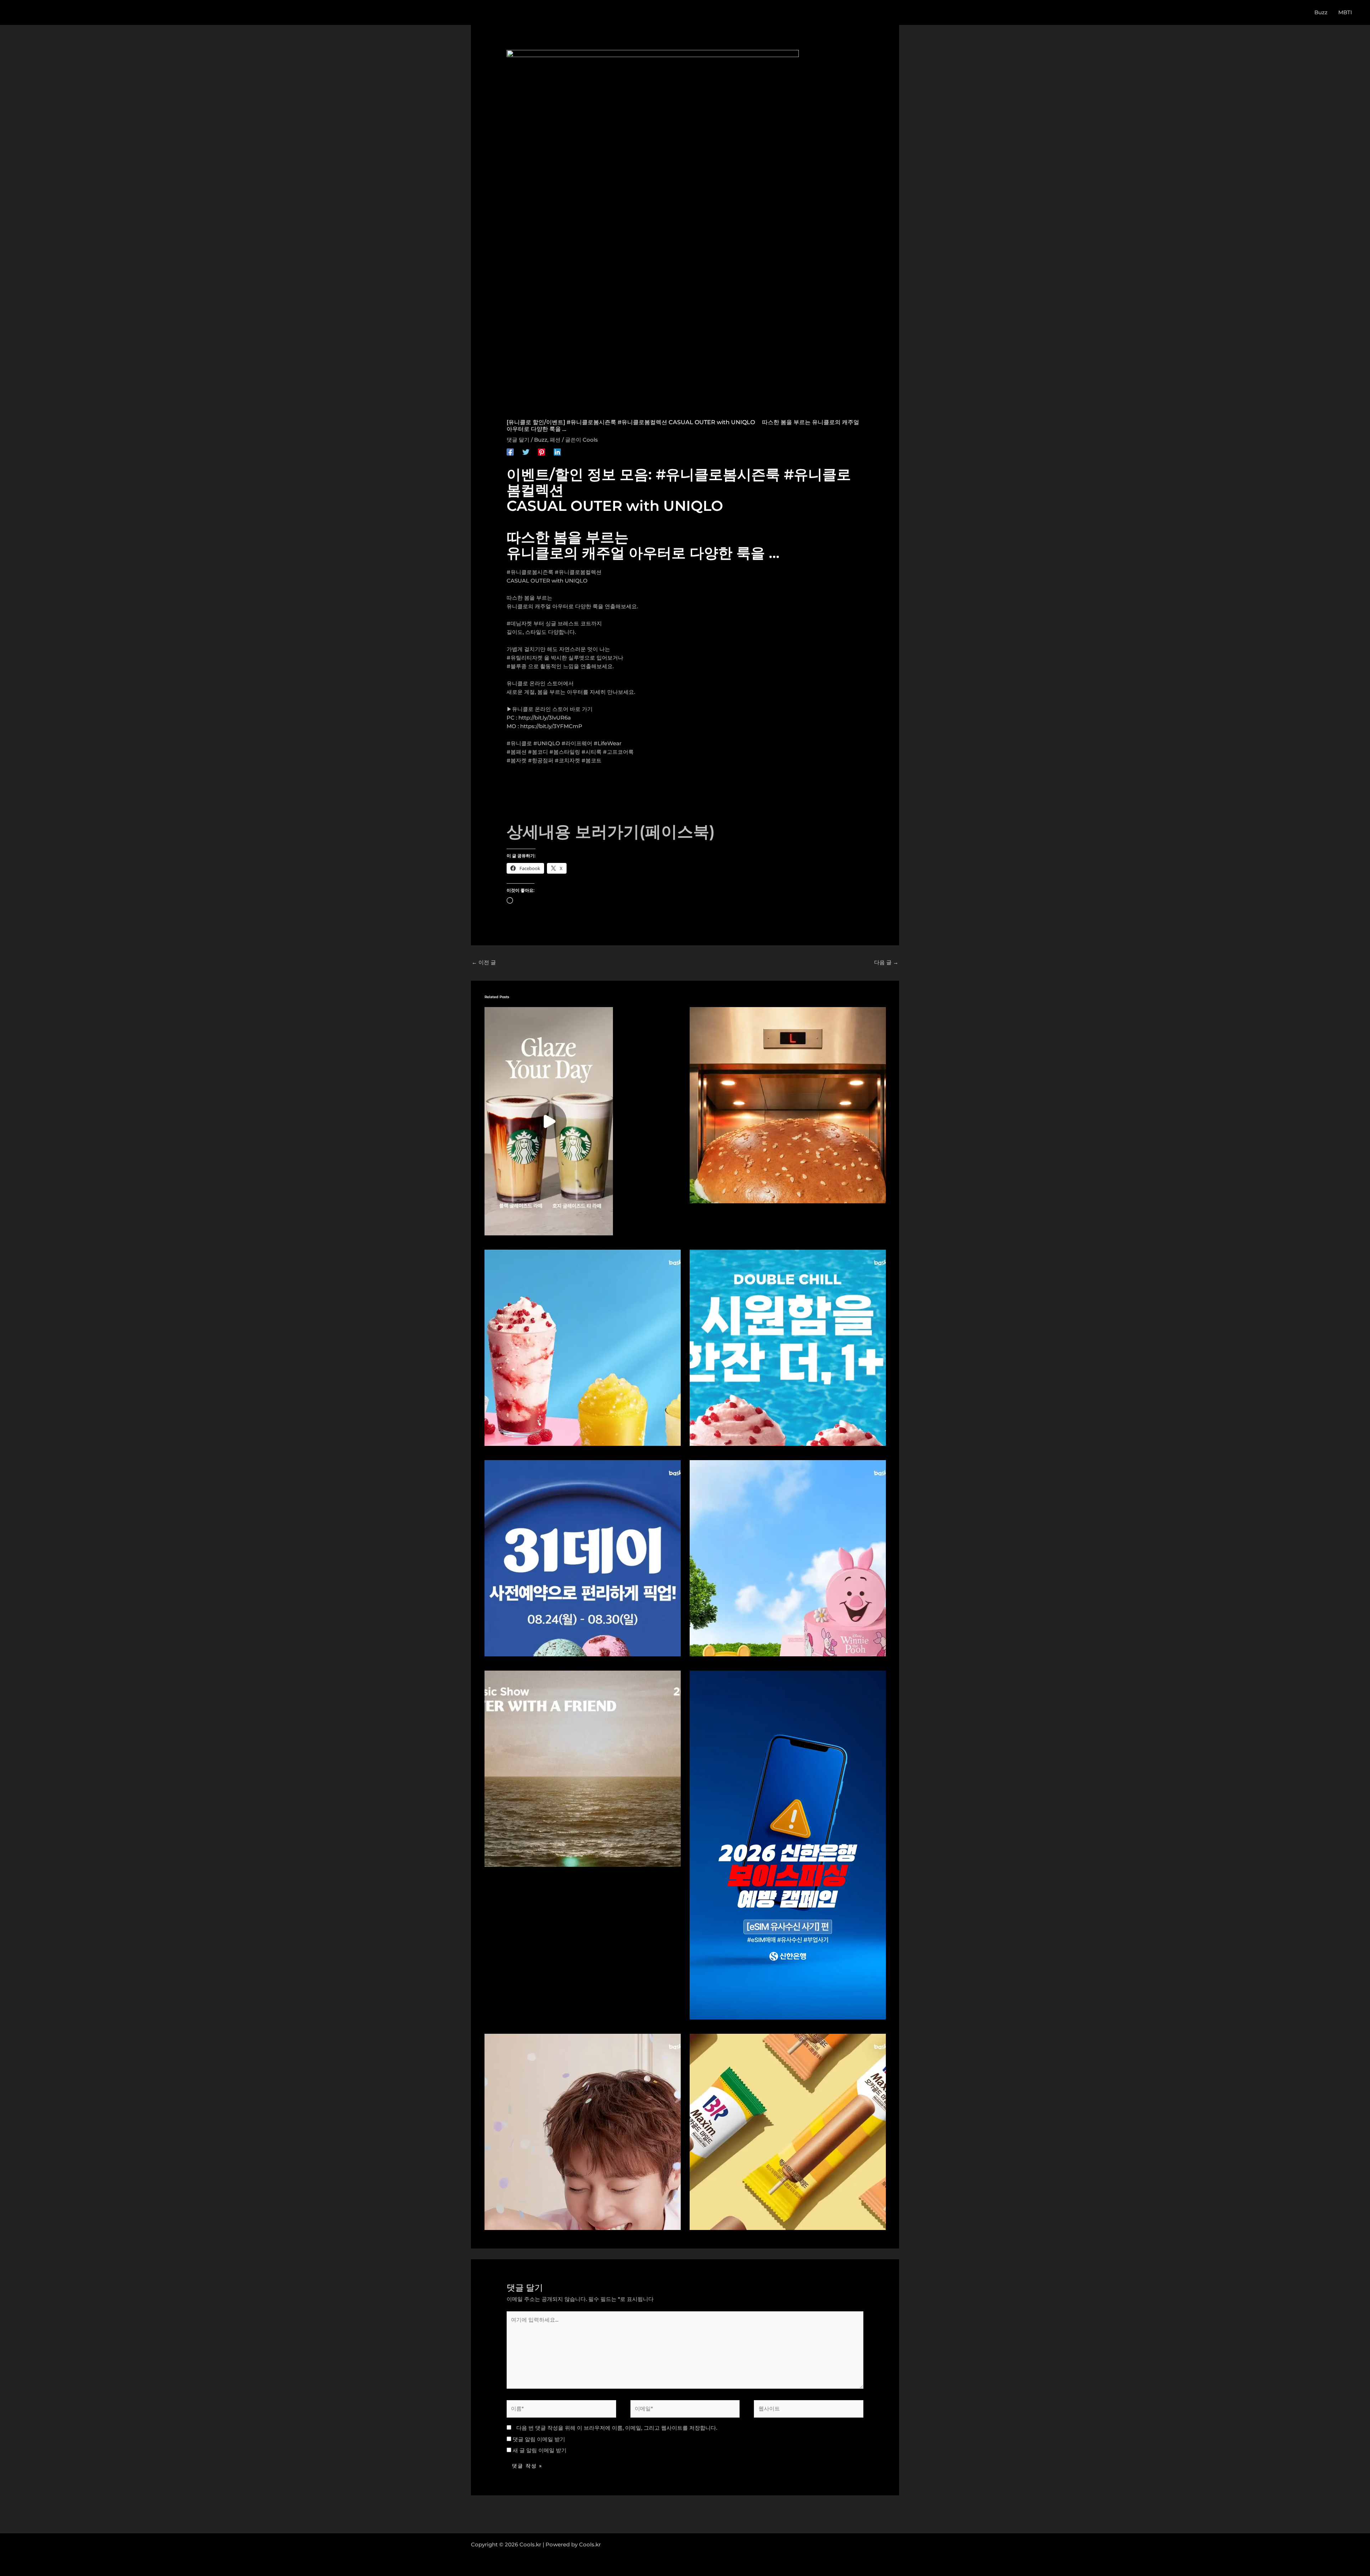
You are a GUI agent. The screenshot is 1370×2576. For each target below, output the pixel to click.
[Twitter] (526, 452)
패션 (555, 440)
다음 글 (886, 962)
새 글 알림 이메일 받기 (540, 2450)
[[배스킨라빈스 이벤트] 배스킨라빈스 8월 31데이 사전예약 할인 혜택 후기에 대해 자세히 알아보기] (583, 1558)
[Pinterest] (542, 452)
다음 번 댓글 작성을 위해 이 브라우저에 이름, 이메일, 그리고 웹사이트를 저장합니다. (617, 2428)
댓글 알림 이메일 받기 (539, 2439)
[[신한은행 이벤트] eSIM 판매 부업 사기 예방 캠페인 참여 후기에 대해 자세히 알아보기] (788, 1845)
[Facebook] (510, 452)
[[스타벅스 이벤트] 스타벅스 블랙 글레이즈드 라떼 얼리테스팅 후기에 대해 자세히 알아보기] (549, 1121)
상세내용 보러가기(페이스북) (611, 831)
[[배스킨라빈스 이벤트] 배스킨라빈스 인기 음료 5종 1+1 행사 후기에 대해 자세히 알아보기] (788, 1347)
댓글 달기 (518, 440)
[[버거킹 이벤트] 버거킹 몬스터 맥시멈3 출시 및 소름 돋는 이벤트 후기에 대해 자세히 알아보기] (788, 1105)
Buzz (541, 440)
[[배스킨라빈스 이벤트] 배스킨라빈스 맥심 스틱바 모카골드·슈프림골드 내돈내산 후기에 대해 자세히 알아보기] (788, 2131)
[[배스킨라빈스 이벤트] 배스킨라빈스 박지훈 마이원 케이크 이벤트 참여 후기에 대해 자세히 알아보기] (583, 2131)
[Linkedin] (557, 452)
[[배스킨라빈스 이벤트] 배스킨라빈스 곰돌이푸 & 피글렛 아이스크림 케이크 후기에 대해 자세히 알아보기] (788, 1558)
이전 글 (484, 962)
